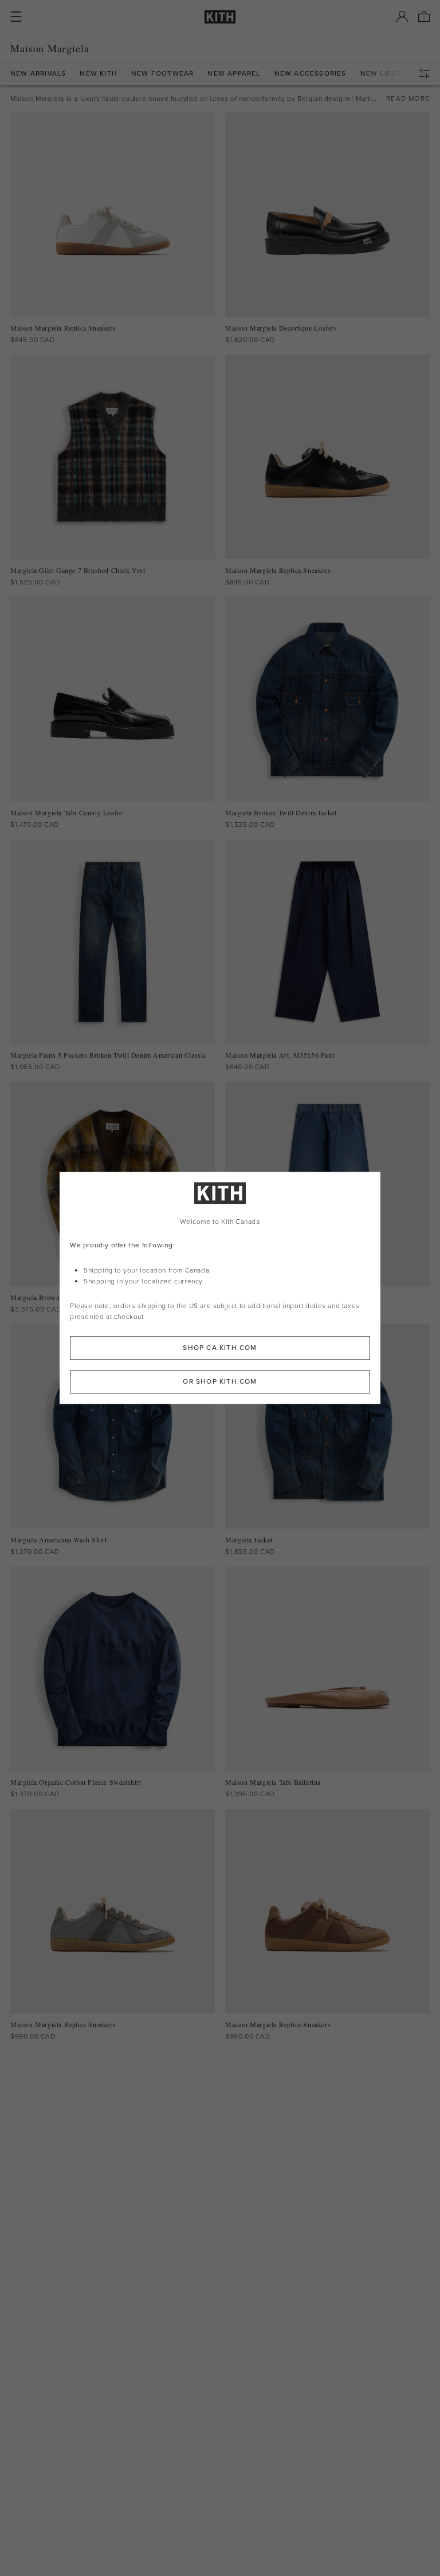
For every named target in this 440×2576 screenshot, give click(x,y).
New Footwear (162, 74)
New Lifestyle (390, 74)
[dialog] (220, 1288)
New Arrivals (38, 74)
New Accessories (311, 74)
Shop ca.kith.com (220, 1348)
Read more (408, 99)
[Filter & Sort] (427, 73)
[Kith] (220, 17)
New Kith (99, 74)
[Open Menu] (16, 17)
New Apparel (234, 74)
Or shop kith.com (220, 1382)
